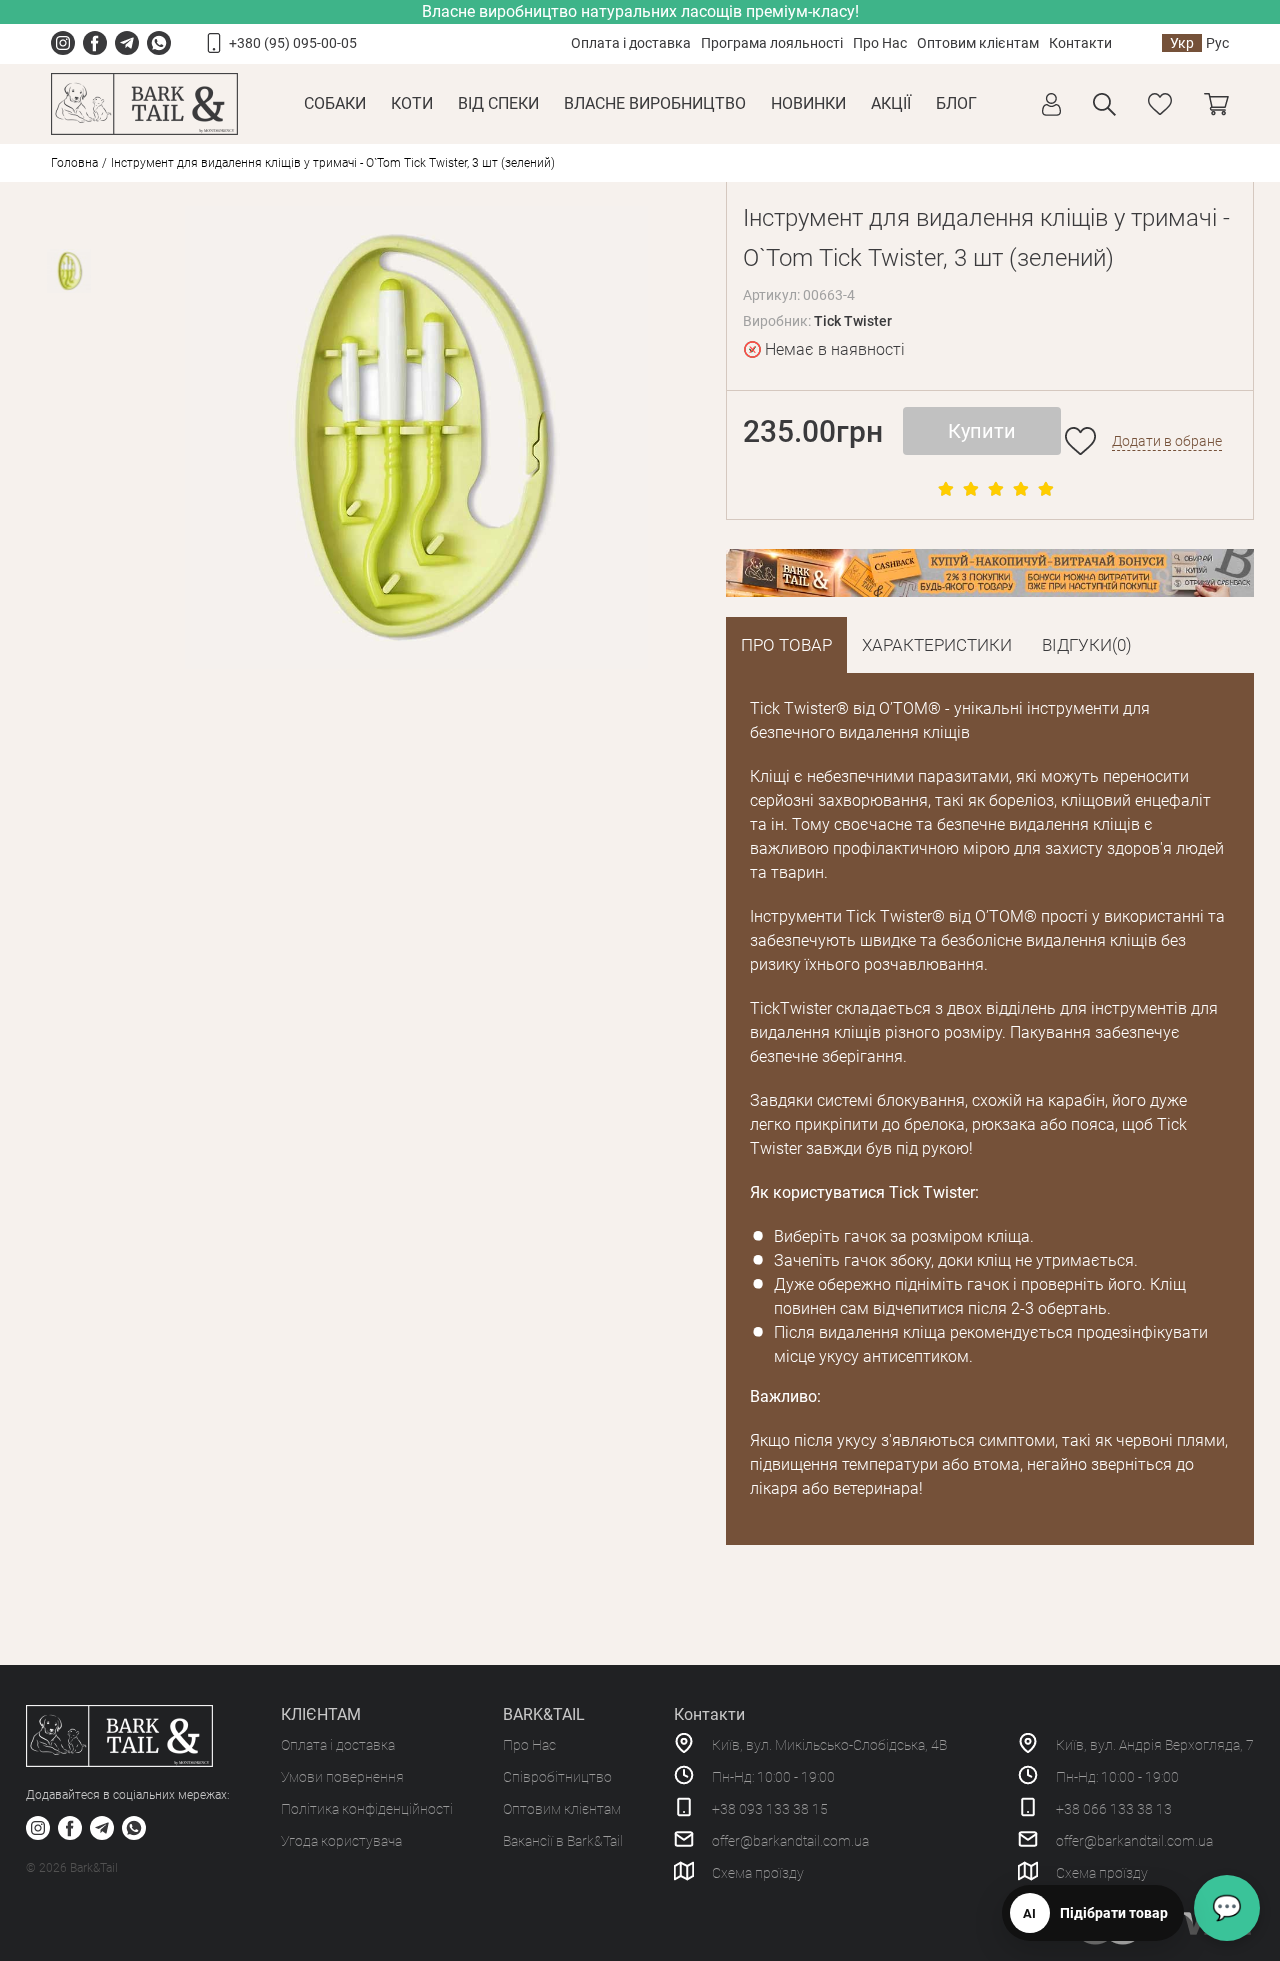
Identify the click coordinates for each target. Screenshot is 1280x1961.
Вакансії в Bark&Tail (563, 1841)
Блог (956, 103)
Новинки (808, 103)
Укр (1182, 43)
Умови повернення (342, 1777)
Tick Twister (853, 321)
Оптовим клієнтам (978, 43)
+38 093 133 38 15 (770, 1809)
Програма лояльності (772, 43)
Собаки (335, 103)
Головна (74, 163)
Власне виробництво (655, 103)
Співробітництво (557, 1777)
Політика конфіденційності (367, 1809)
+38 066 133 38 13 (1114, 1809)
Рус (1217, 43)
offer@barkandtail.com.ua (790, 1841)
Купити (982, 431)
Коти (412, 103)
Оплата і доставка (631, 43)
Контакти (1080, 43)
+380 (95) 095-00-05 (293, 43)
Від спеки (498, 103)
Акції (891, 103)
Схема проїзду (758, 1873)
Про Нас (880, 43)
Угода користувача (341, 1841)
